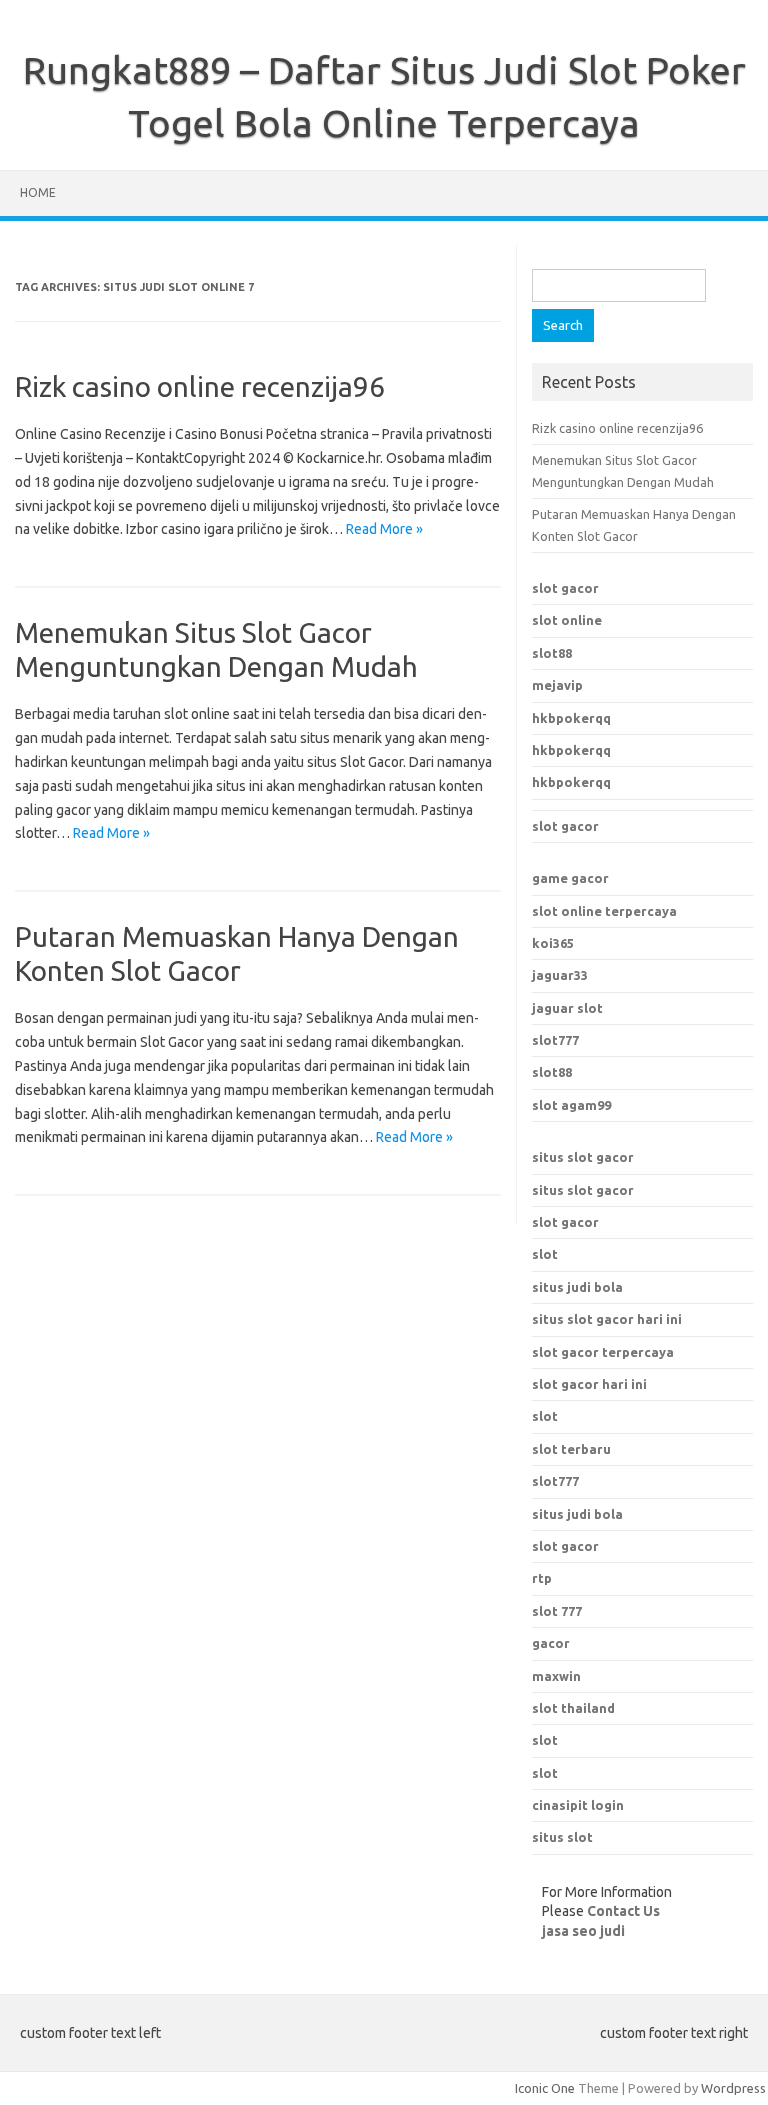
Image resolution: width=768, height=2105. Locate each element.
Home (38, 192)
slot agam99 (571, 1105)
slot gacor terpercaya (603, 1352)
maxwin (556, 1676)
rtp (542, 1578)
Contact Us (623, 1911)
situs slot (562, 1837)
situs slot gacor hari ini (607, 1319)
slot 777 (557, 1611)
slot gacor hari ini (589, 1384)
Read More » (384, 529)
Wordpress (733, 2088)
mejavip (557, 685)
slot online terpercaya (604, 911)
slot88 (552, 653)
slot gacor (565, 588)
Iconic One (545, 2088)
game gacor (570, 878)
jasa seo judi (583, 1931)
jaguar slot (567, 1008)
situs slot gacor (583, 1157)
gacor (551, 1643)
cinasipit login (578, 1805)
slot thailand (573, 1708)
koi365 (553, 943)
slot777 (555, 1040)
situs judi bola (577, 1287)
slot (545, 1254)
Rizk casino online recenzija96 (200, 386)
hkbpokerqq (571, 718)
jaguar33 (560, 975)
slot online (567, 620)
